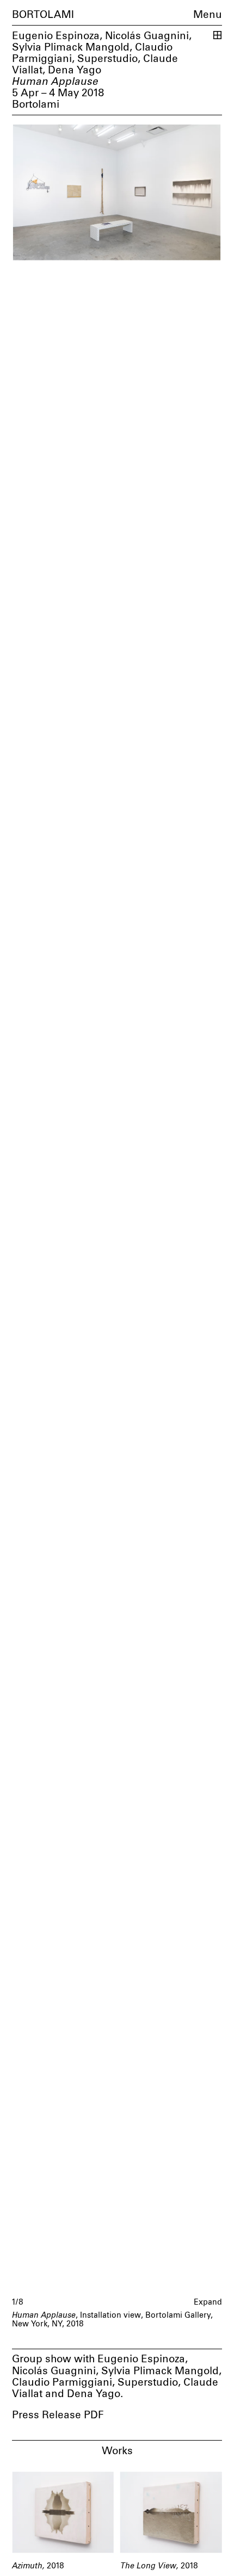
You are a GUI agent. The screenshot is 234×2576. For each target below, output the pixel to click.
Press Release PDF (58, 2415)
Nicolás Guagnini (147, 36)
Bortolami (43, 15)
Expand (208, 2302)
